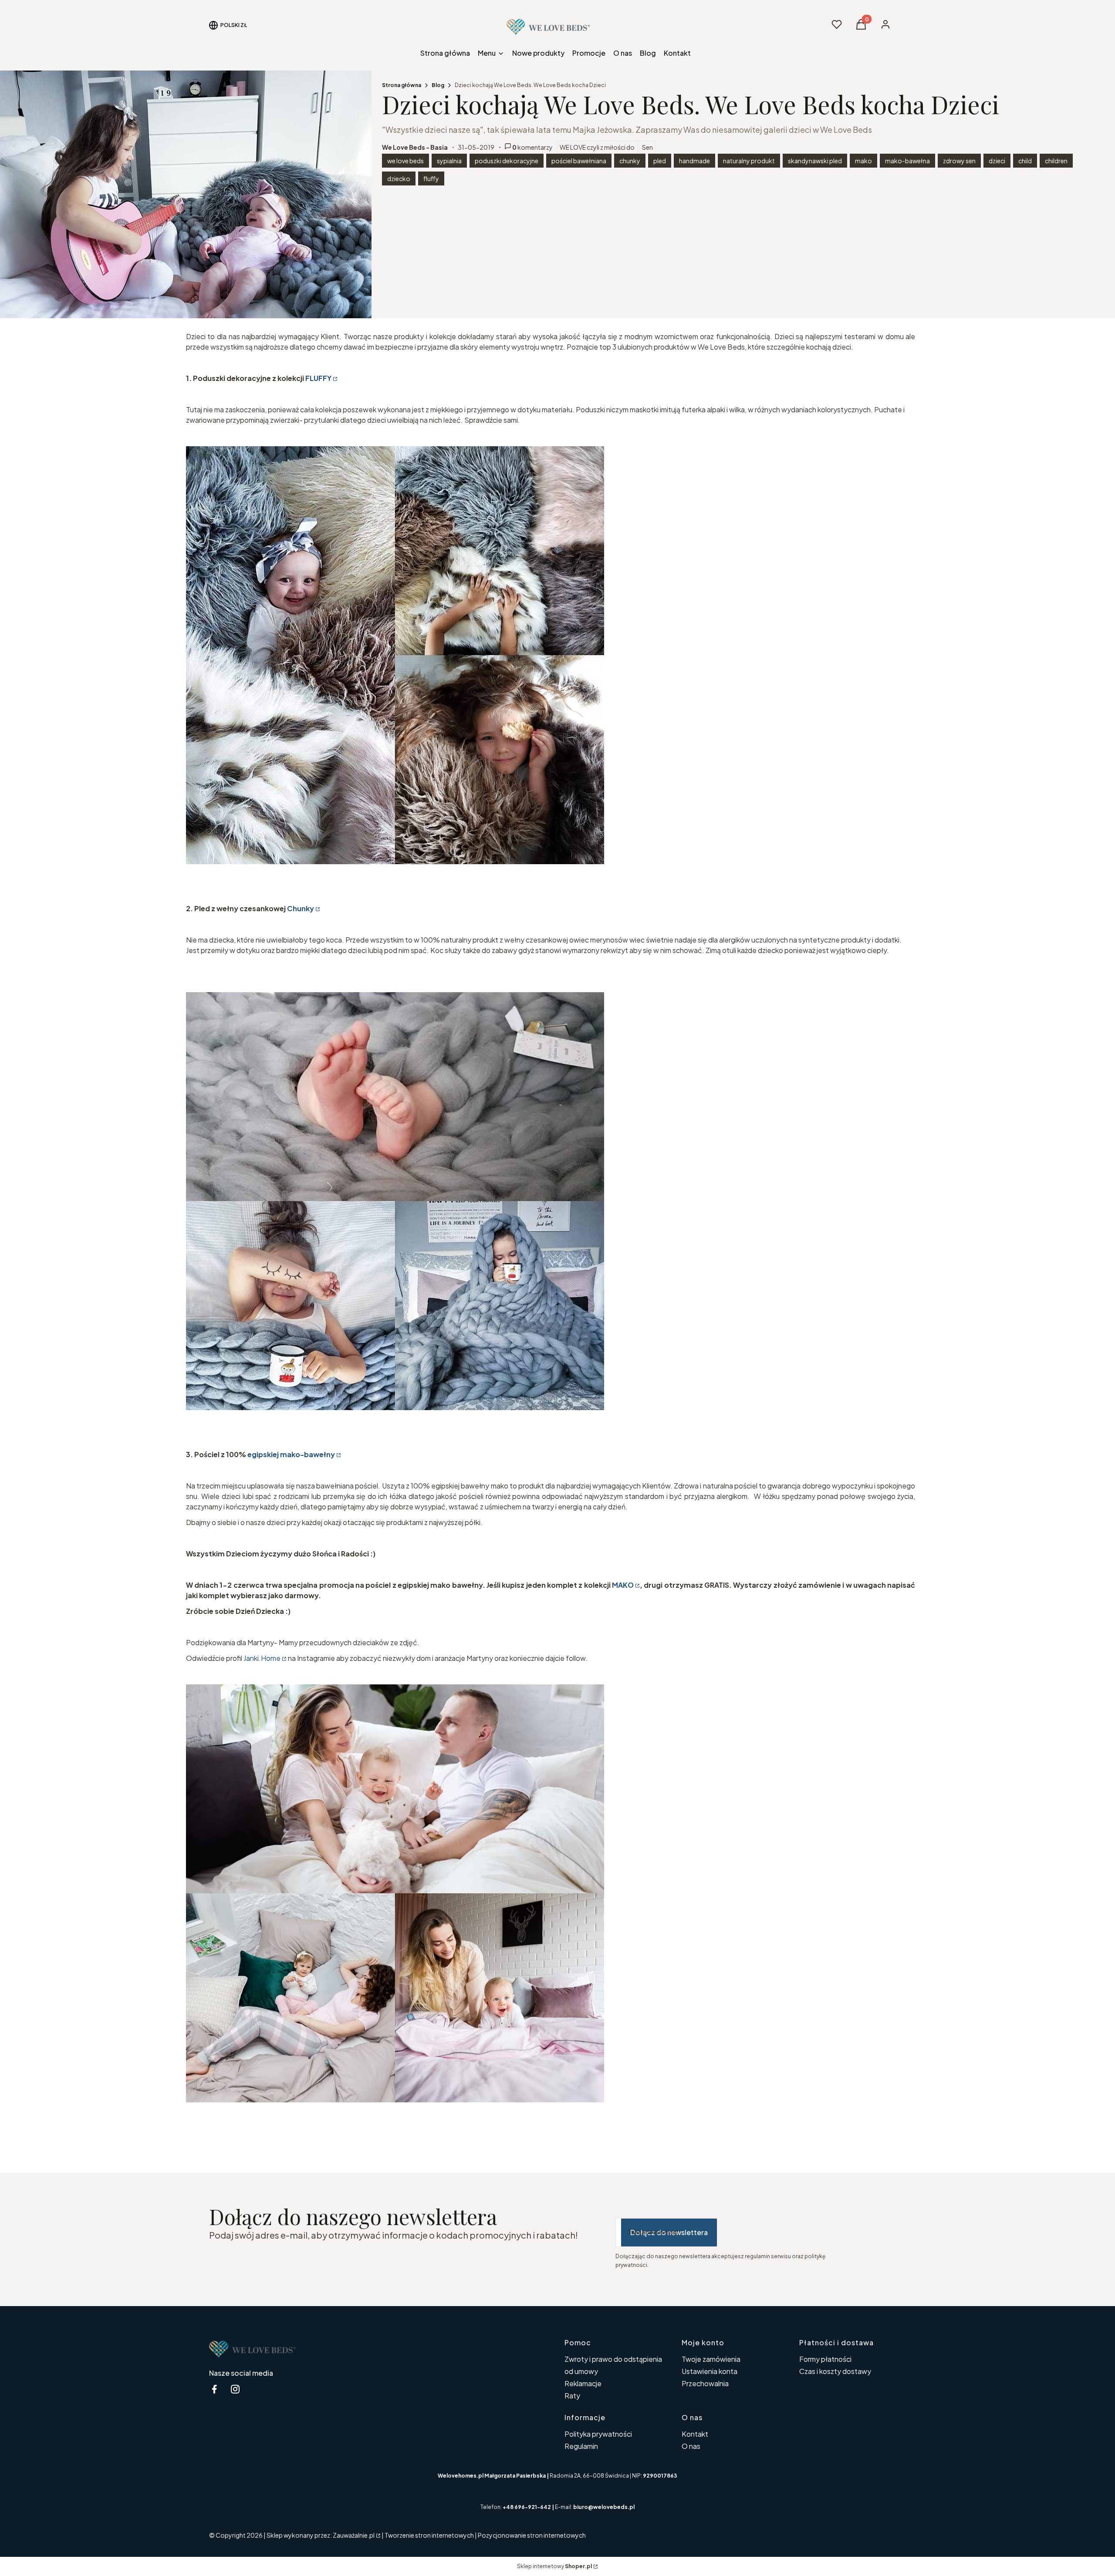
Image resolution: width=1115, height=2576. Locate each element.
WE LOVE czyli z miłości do (597, 147)
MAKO (623, 1585)
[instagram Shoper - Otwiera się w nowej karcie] (235, 2389)
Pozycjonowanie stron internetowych (532, 2535)
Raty (572, 2396)
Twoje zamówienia (711, 2359)
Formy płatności (825, 2359)
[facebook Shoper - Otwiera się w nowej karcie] (214, 2389)
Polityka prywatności (598, 2434)
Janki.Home (262, 1658)
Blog (438, 85)
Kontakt (695, 2434)
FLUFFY (318, 378)
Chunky (301, 908)
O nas (691, 2446)
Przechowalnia (705, 2383)
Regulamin (581, 2446)
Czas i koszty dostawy (835, 2371)
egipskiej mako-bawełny (291, 1454)
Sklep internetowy (554, 2566)
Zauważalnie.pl (354, 2535)
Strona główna (402, 85)
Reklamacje (583, 2383)
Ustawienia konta (710, 2371)
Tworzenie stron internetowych (429, 2535)
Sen (647, 147)
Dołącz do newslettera (669, 2232)
